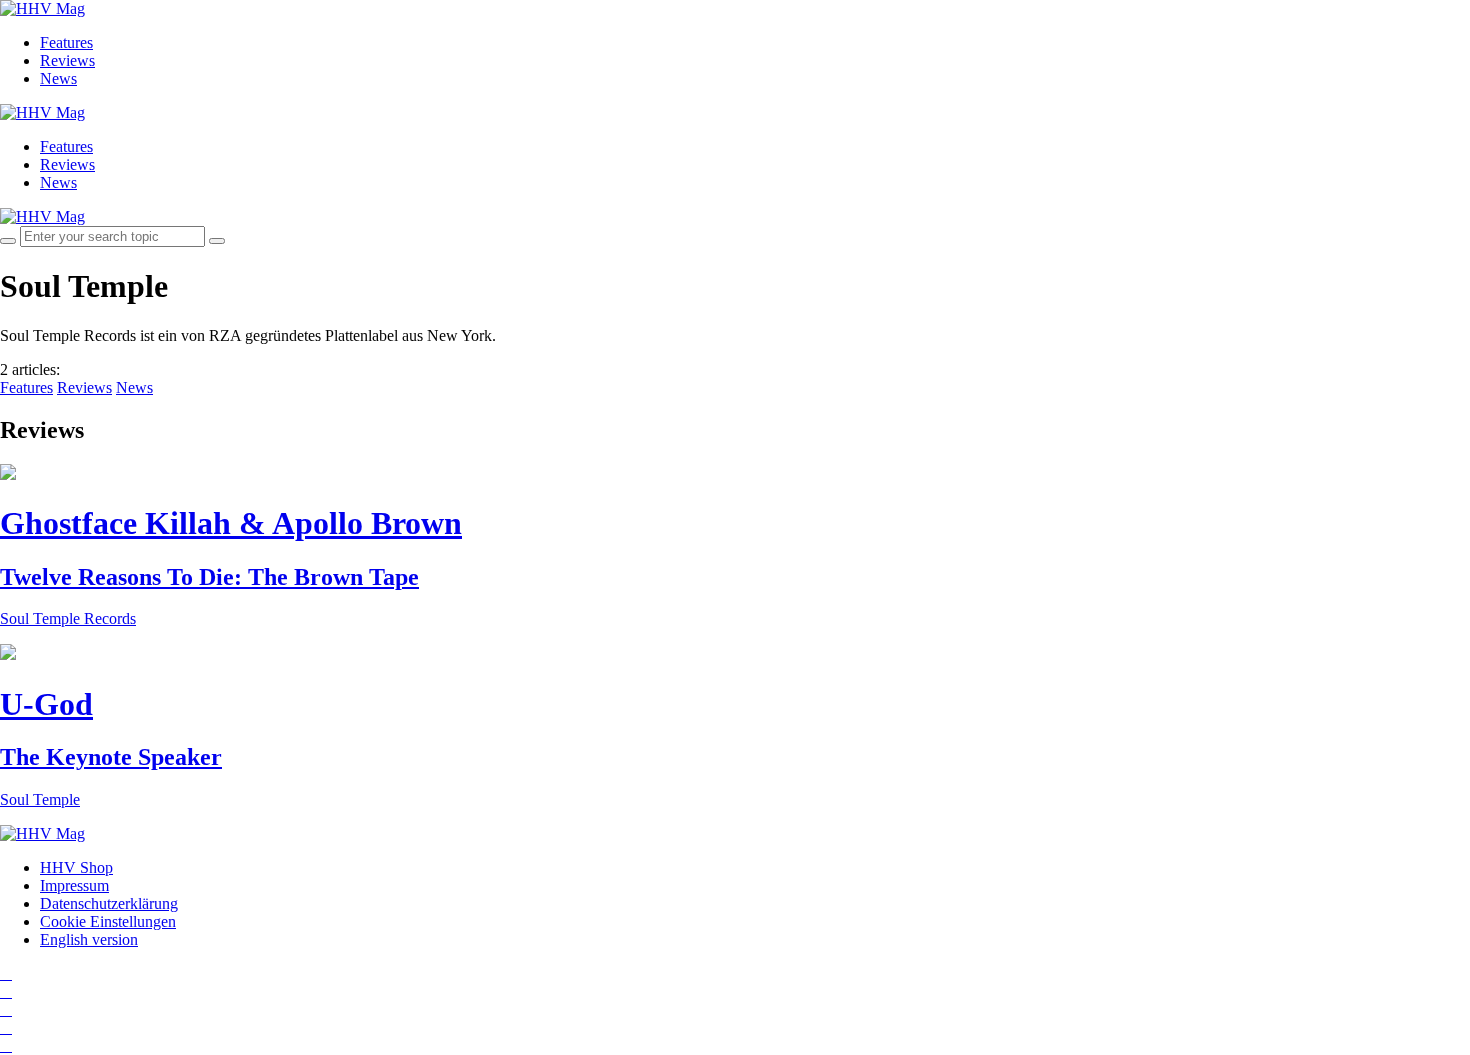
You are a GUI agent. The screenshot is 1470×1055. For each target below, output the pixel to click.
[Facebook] (6, 991)
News (58, 78)
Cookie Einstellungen (108, 921)
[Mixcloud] (6, 1027)
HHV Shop (76, 867)
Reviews (67, 60)
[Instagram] (6, 973)
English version (89, 939)
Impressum (74, 885)
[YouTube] (6, 1009)
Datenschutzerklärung (109, 903)
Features (66, 42)
